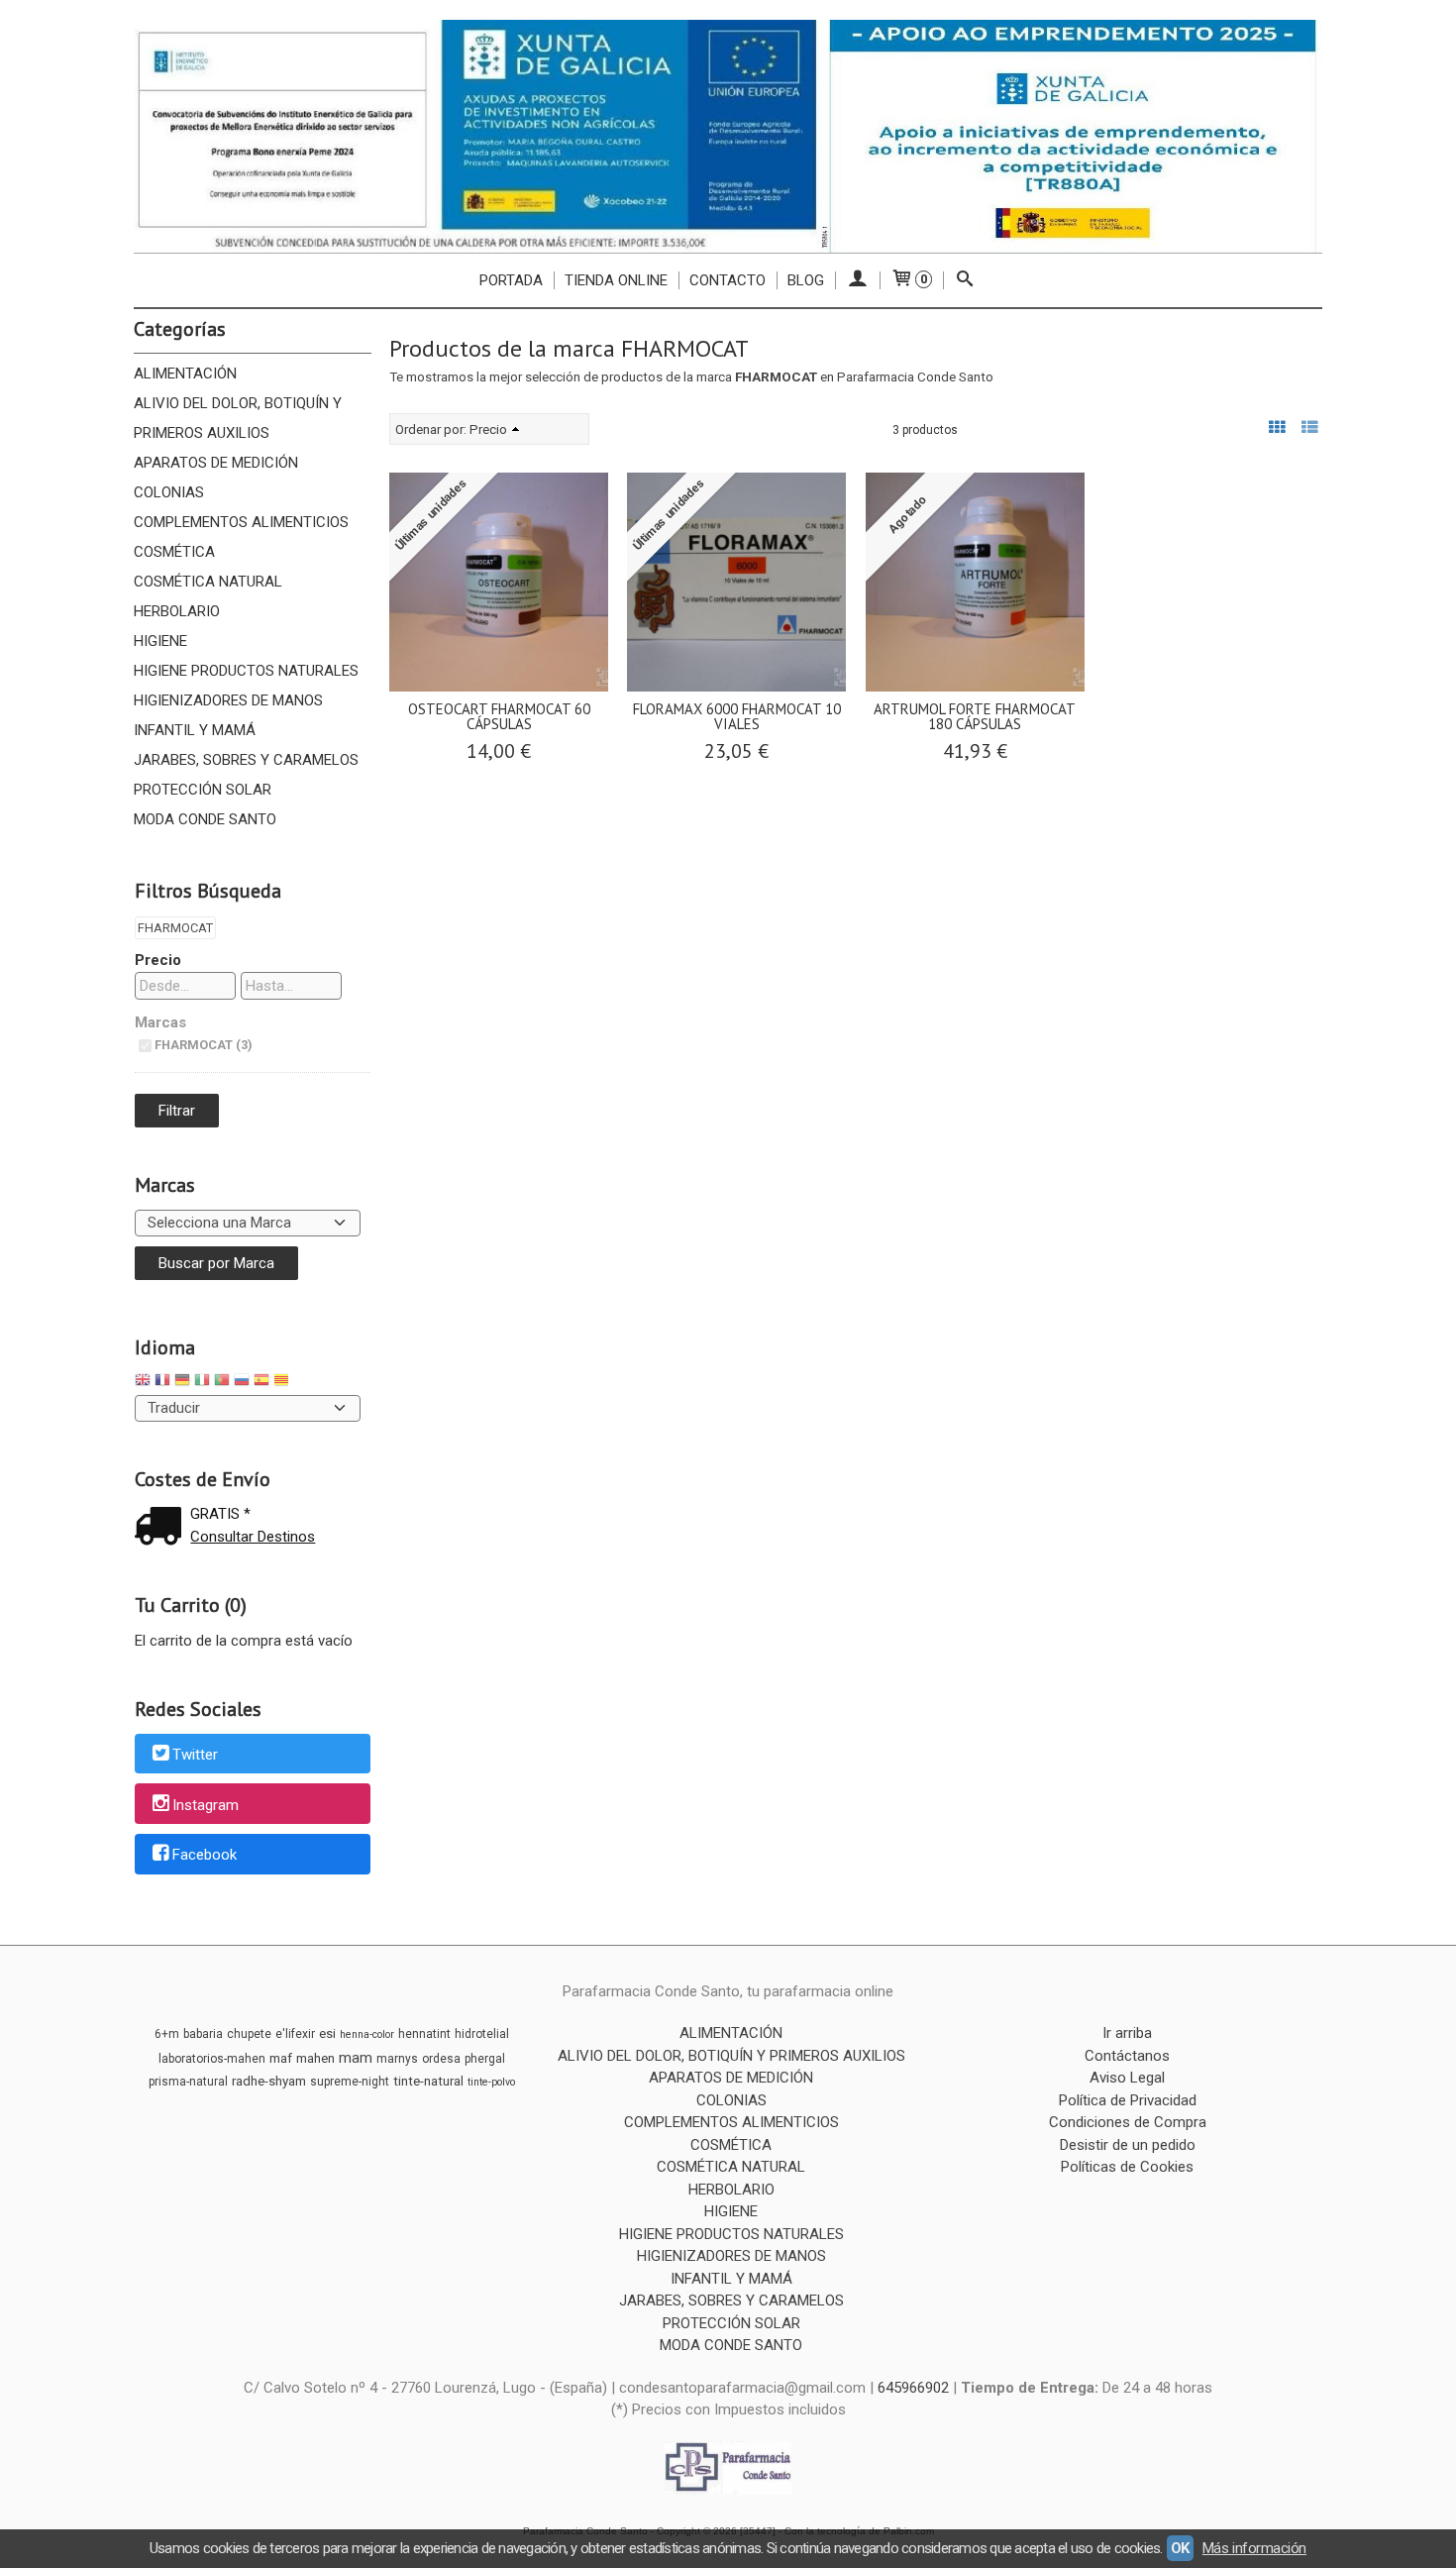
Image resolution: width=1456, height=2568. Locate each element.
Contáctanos (1127, 2056)
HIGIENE (160, 641)
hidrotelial (482, 2034)
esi (327, 2033)
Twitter (195, 1755)
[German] (182, 1383)
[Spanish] (261, 1383)
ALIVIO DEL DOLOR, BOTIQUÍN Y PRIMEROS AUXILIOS (238, 418)
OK (1180, 2548)
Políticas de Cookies (1127, 2167)
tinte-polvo (491, 2082)
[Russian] (242, 1383)
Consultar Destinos (253, 1537)
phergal (485, 2059)
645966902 (913, 2388)
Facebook (205, 1856)
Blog (806, 280)
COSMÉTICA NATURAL (208, 582)
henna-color (367, 2034)
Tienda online (616, 280)
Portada (511, 280)
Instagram (206, 1805)
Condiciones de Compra (1128, 2122)
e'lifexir (295, 2034)
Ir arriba (1127, 2033)
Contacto (728, 280)
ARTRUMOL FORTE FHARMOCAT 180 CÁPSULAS (975, 716)
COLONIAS (169, 492)
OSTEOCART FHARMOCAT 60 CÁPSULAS (499, 716)
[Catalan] (283, 1383)
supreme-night (350, 2082)
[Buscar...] (965, 280)
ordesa (441, 2059)
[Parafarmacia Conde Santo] (728, 136)
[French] (162, 1383)
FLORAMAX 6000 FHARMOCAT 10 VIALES (737, 716)
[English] (143, 1383)
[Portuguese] (222, 1383)
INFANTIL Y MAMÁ (195, 730)
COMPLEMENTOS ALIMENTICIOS (241, 522)
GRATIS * (220, 1514)
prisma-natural (188, 2082)
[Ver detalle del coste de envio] (162, 1528)
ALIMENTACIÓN (185, 374)
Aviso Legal (1127, 2078)
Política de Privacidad (1128, 2100)
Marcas (160, 1022)
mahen (315, 2058)
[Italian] (202, 1383)
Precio (158, 960)
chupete (249, 2034)
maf (281, 2058)
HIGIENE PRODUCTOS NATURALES (246, 671)
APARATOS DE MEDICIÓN (216, 463)
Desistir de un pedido (1128, 2145)
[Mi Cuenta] (857, 280)
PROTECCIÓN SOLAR (203, 790)
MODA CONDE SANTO (205, 819)
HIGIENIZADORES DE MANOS (228, 700)
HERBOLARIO (177, 611)
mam (356, 2058)
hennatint (424, 2034)
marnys (397, 2059)
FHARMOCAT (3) (203, 1045)
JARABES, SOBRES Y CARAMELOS (246, 760)
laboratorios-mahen (212, 2059)
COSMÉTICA (174, 552)
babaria (203, 2034)
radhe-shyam (269, 2081)
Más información (1254, 2548)
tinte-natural (428, 2081)
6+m (167, 2034)
